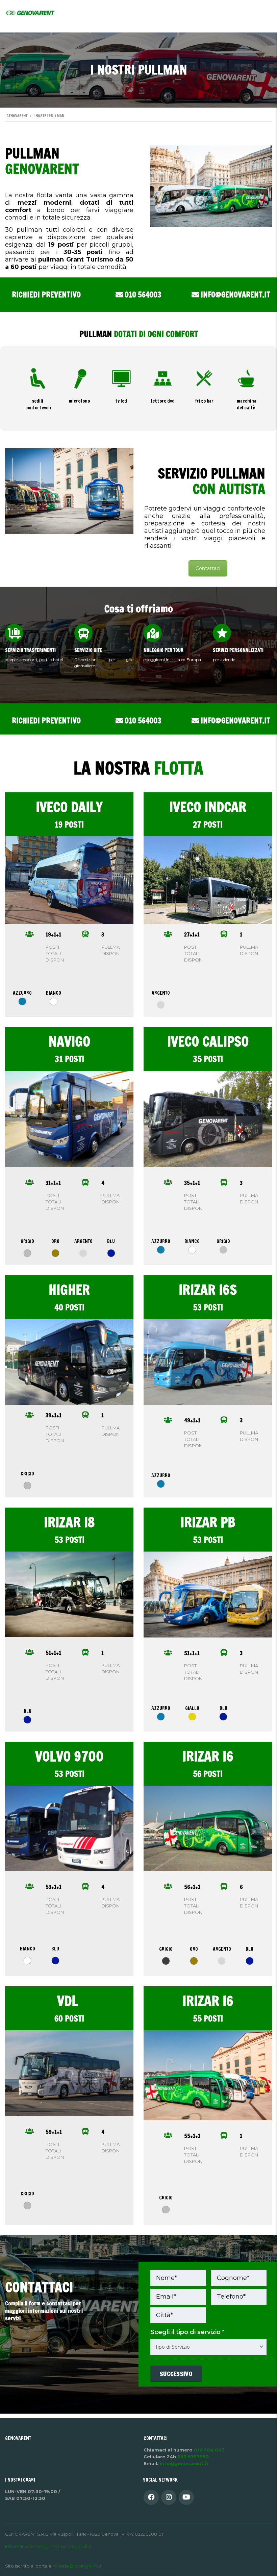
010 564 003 (209, 2450)
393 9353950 (193, 2457)
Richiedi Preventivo (46, 295)
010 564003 (142, 295)
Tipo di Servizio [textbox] (172, 2347)
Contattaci (208, 568)
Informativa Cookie (71, 2546)
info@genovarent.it (235, 295)
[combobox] (208, 2347)
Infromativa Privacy (26, 2546)
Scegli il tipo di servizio (187, 2332)
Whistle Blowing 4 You (77, 2566)
